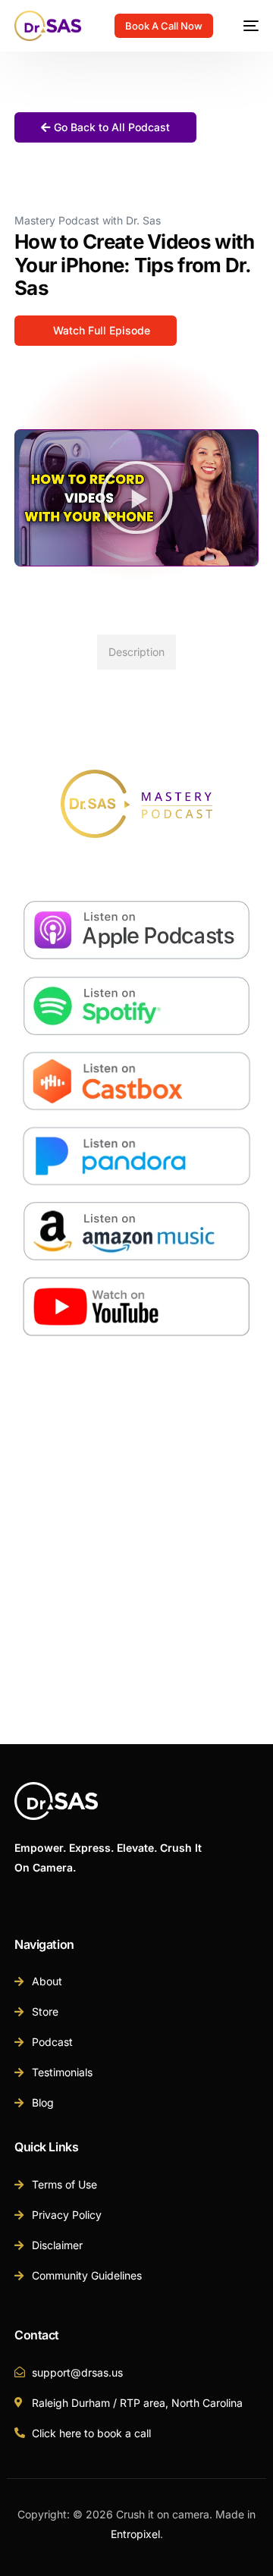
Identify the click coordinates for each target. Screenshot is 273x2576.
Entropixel (135, 2534)
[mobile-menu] (243, 26)
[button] (136, 497)
